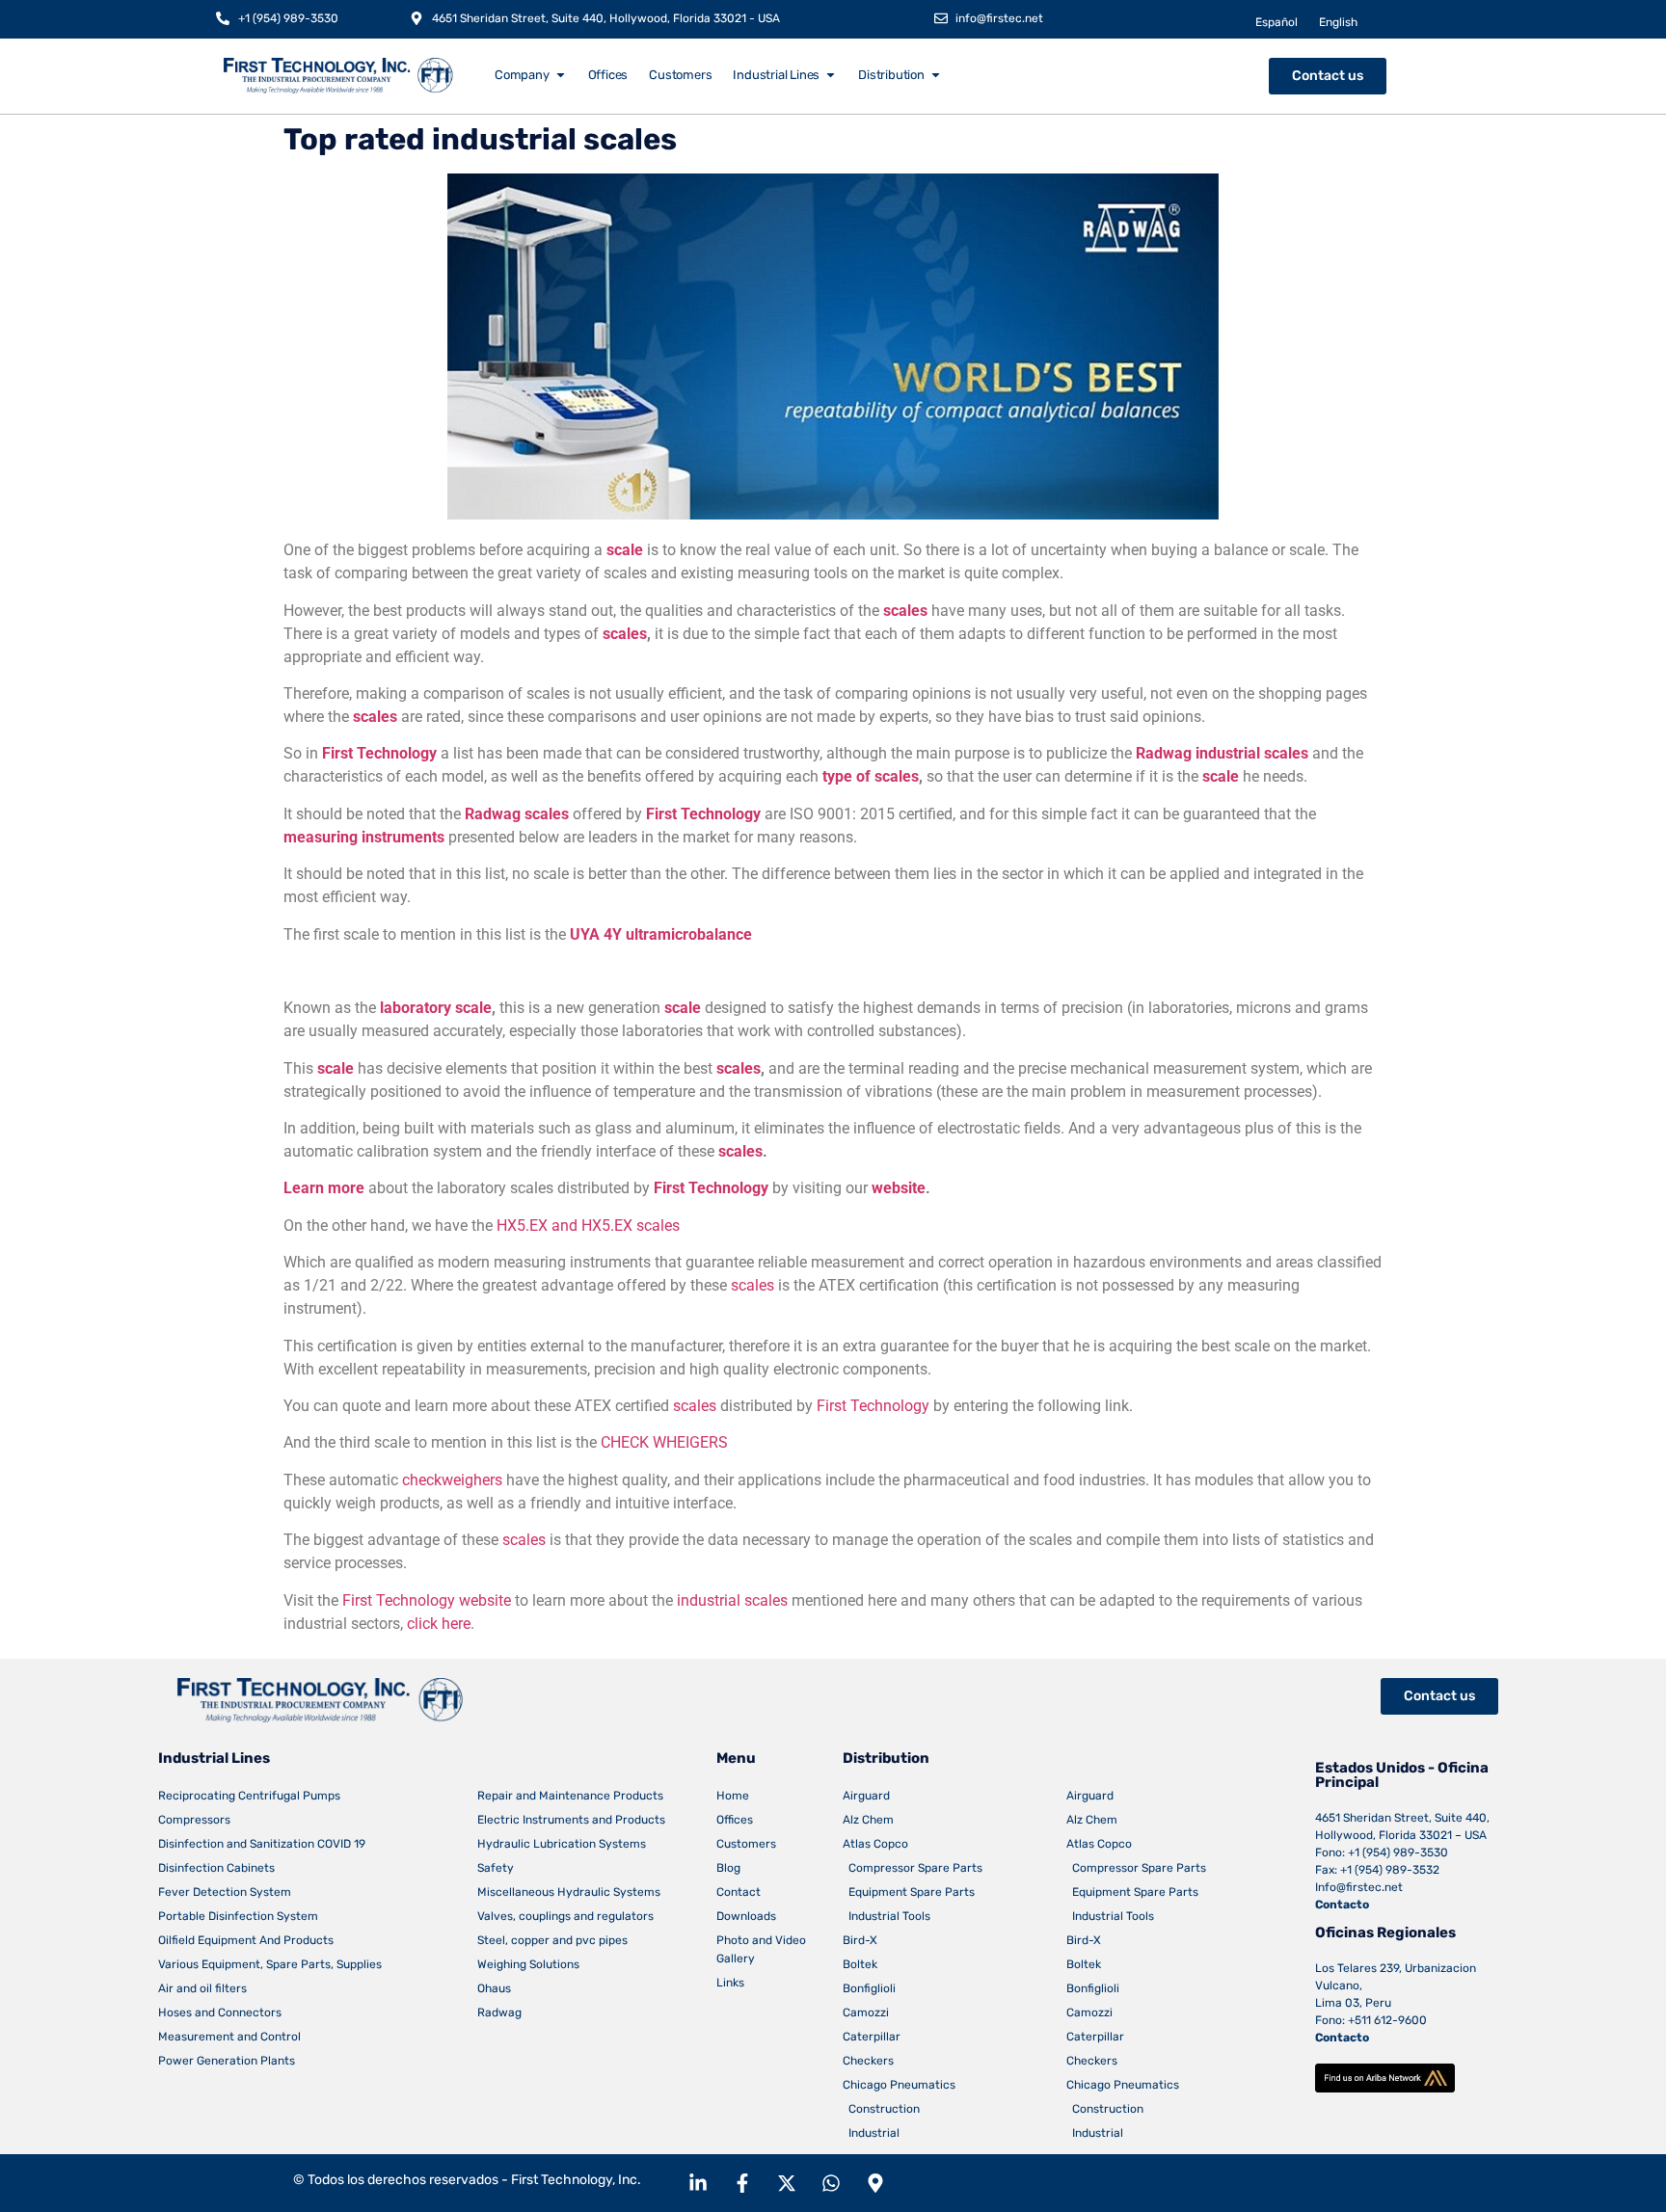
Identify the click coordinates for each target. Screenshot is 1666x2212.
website (899, 1188)
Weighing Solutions (528, 1964)
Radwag (499, 2012)
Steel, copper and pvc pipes (552, 1940)
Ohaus (494, 1988)
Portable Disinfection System (238, 1916)
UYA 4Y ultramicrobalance (661, 934)
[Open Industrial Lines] (831, 75)
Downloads (746, 1916)
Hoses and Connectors (220, 2012)
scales (905, 611)
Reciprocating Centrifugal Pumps (249, 1796)
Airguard (866, 1796)
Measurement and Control (229, 2037)
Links (730, 1983)
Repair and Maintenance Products (570, 1796)
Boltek (860, 1964)
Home (733, 1796)
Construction (881, 2109)
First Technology (379, 753)
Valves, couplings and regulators (565, 1916)
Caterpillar (872, 2037)
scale (625, 550)
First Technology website (427, 1600)
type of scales (871, 776)
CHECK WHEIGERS (664, 1442)
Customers (746, 1844)
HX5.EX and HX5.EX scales (588, 1226)
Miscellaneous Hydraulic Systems (569, 1892)
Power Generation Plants (227, 2061)
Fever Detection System (225, 1892)
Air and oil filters (202, 1988)
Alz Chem (868, 1820)
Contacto (1342, 1905)
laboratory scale (436, 1008)
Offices (735, 1820)
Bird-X (860, 1940)
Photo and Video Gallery (761, 1949)
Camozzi (866, 2012)
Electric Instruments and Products (571, 1820)
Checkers (868, 2061)
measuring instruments (364, 837)
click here (439, 1624)
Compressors (194, 1820)
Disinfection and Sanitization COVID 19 (262, 1844)
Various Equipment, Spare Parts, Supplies (270, 1964)
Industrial (871, 2133)
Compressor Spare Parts (913, 1868)
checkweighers (452, 1480)
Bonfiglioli (869, 1988)
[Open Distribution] (936, 75)
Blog (728, 1868)
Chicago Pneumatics (899, 2085)
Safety (496, 1868)
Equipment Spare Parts (909, 1892)
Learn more (324, 1188)
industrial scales (732, 1600)
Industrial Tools (887, 1916)
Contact (739, 1892)
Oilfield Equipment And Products (246, 1940)
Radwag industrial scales (1222, 753)
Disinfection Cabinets (216, 1868)
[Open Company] (561, 75)
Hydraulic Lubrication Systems (562, 1844)
